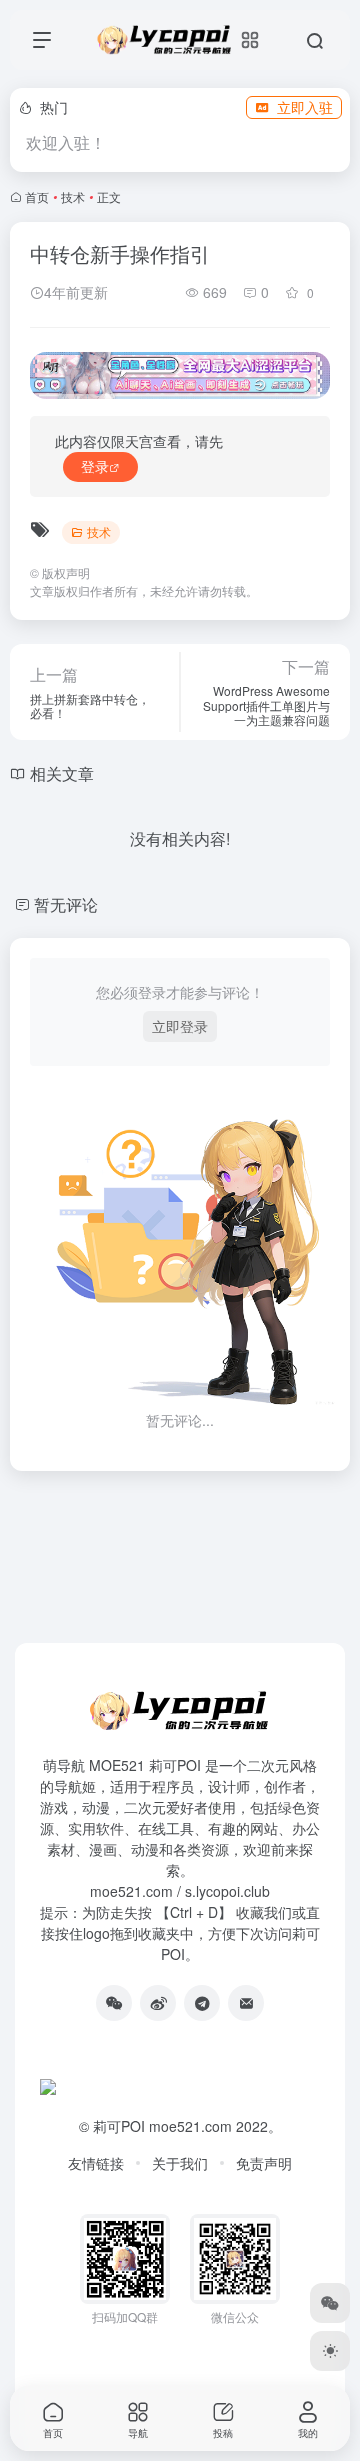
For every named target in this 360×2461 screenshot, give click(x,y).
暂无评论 (66, 904)
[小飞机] (202, 2003)
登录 (95, 466)
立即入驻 (305, 107)
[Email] (246, 2003)
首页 (37, 196)
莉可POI (119, 2126)
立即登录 (180, 1026)
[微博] (158, 2003)
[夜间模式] (330, 2351)
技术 (73, 196)
